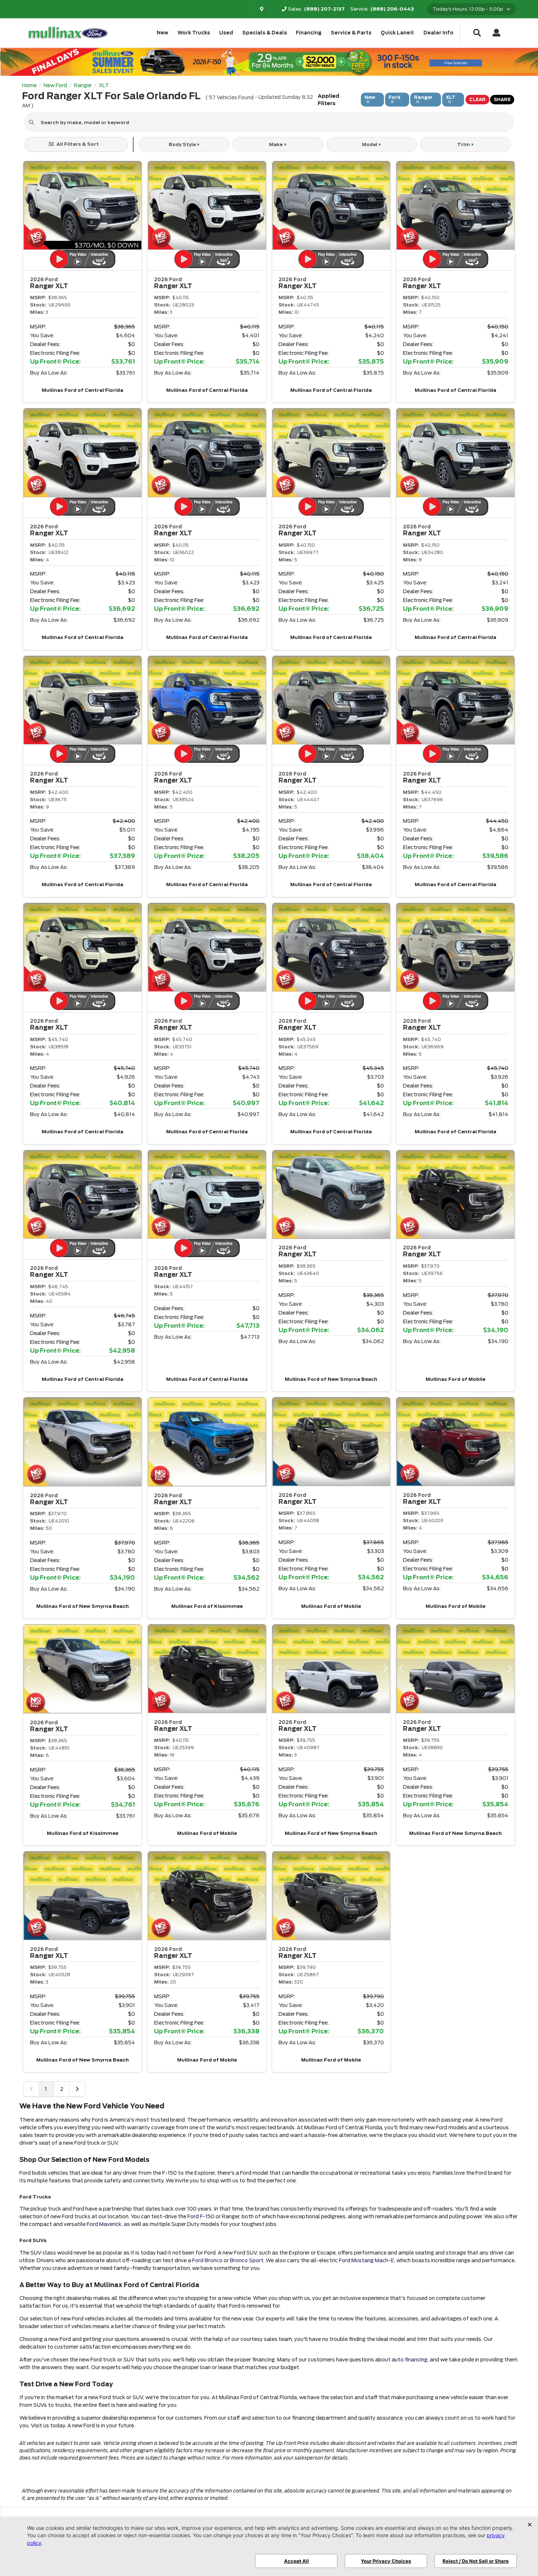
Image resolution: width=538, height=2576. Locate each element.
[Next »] (77, 2089)
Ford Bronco (207, 2260)
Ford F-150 (201, 2216)
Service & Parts (351, 33)
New (162, 33)
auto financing (410, 2360)
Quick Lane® (397, 33)
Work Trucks (194, 33)
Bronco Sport (247, 2260)
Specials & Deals (265, 33)
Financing (309, 33)
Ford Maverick (104, 2224)
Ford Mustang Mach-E (367, 2260)
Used (226, 33)
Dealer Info (438, 33)
